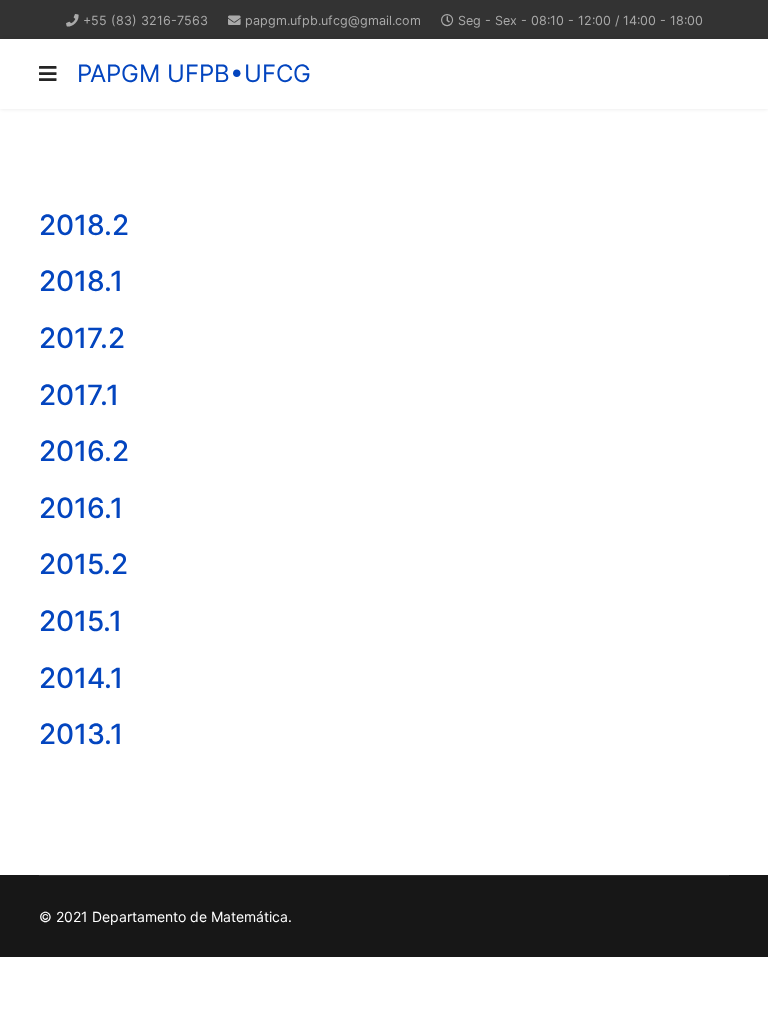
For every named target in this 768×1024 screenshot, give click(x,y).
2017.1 (79, 395)
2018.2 (84, 225)
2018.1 (81, 281)
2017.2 (82, 338)
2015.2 (83, 564)
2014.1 (81, 678)
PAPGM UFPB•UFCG (194, 74)
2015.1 (80, 621)
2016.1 (81, 508)
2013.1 (81, 734)
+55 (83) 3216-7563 (145, 20)
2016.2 (84, 451)
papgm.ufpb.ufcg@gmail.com (333, 20)
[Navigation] (48, 74)
